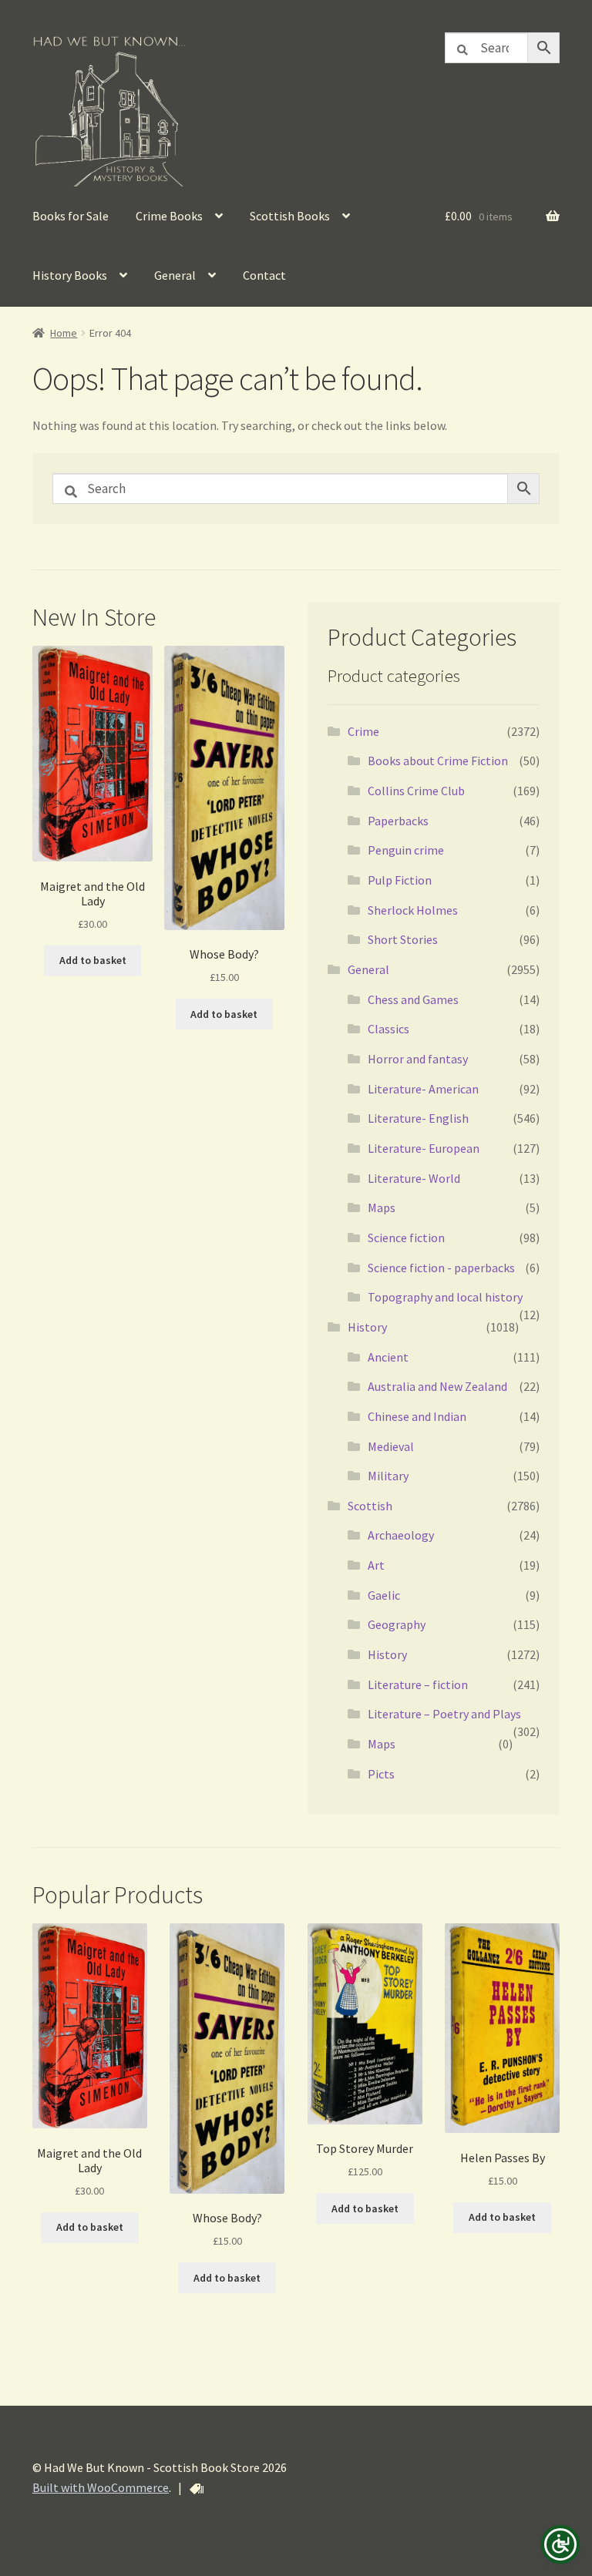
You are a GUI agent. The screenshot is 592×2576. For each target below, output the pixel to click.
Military (388, 1476)
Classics (388, 1029)
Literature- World (414, 1178)
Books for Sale (71, 216)
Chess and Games (413, 999)
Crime (363, 731)
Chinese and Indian (417, 1416)
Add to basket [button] (93, 960)
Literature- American (423, 1089)
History (367, 1327)
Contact (264, 275)
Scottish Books (290, 216)
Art (376, 1565)
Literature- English (418, 1118)
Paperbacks (398, 821)
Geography (397, 1624)
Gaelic (384, 1595)
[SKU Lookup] (197, 2489)
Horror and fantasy (418, 1059)
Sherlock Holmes (413, 910)
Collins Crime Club (416, 791)
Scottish (370, 1506)
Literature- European (424, 1148)
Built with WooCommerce (101, 2487)
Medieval (391, 1446)
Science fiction (406, 1238)
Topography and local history (445, 1297)
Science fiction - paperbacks (441, 1268)
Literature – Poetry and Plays (444, 1714)
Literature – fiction (418, 1684)
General (175, 275)
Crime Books (169, 216)
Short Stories (403, 939)
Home (64, 333)
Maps (382, 1207)
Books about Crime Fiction (438, 761)
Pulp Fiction (400, 880)
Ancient (388, 1357)
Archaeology (401, 1535)
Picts (381, 1774)
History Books (70, 275)
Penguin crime (406, 850)
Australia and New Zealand (437, 1386)
